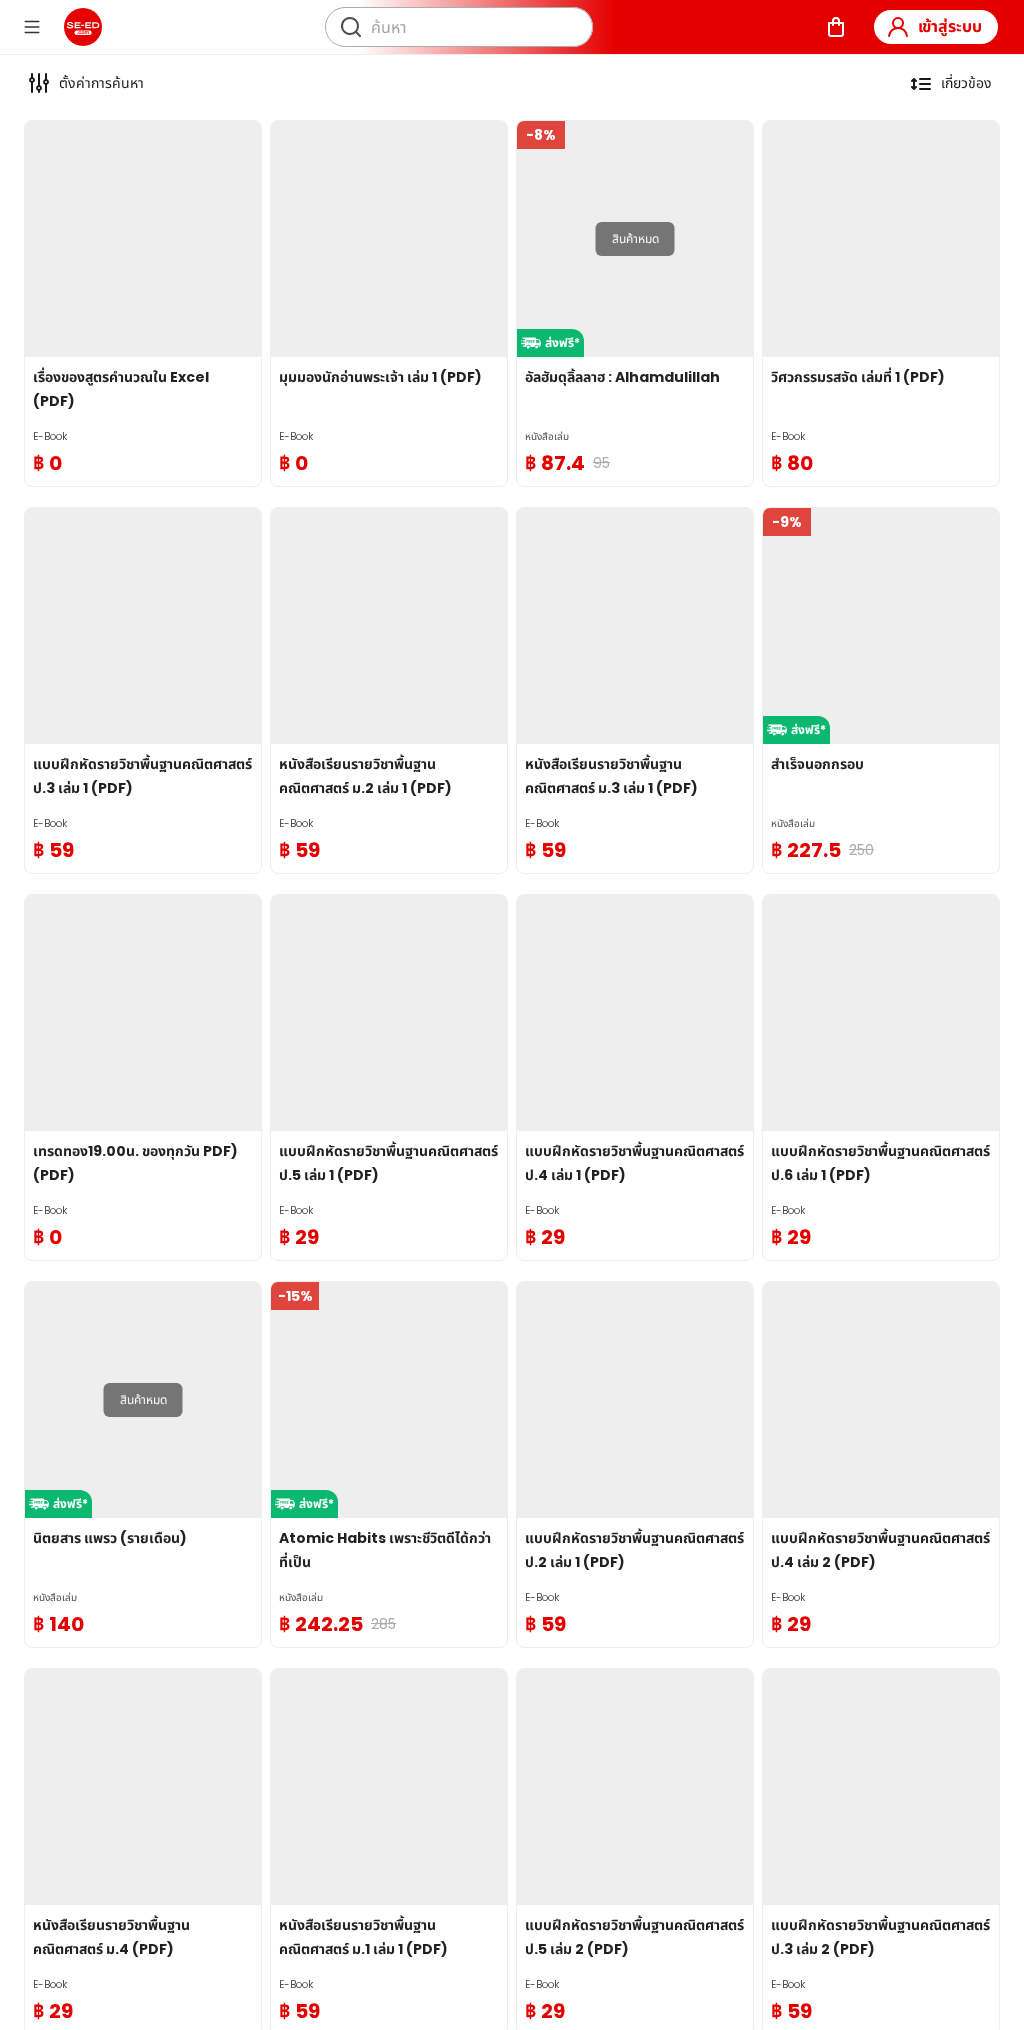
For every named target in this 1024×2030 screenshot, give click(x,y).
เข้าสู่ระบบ (950, 26)
